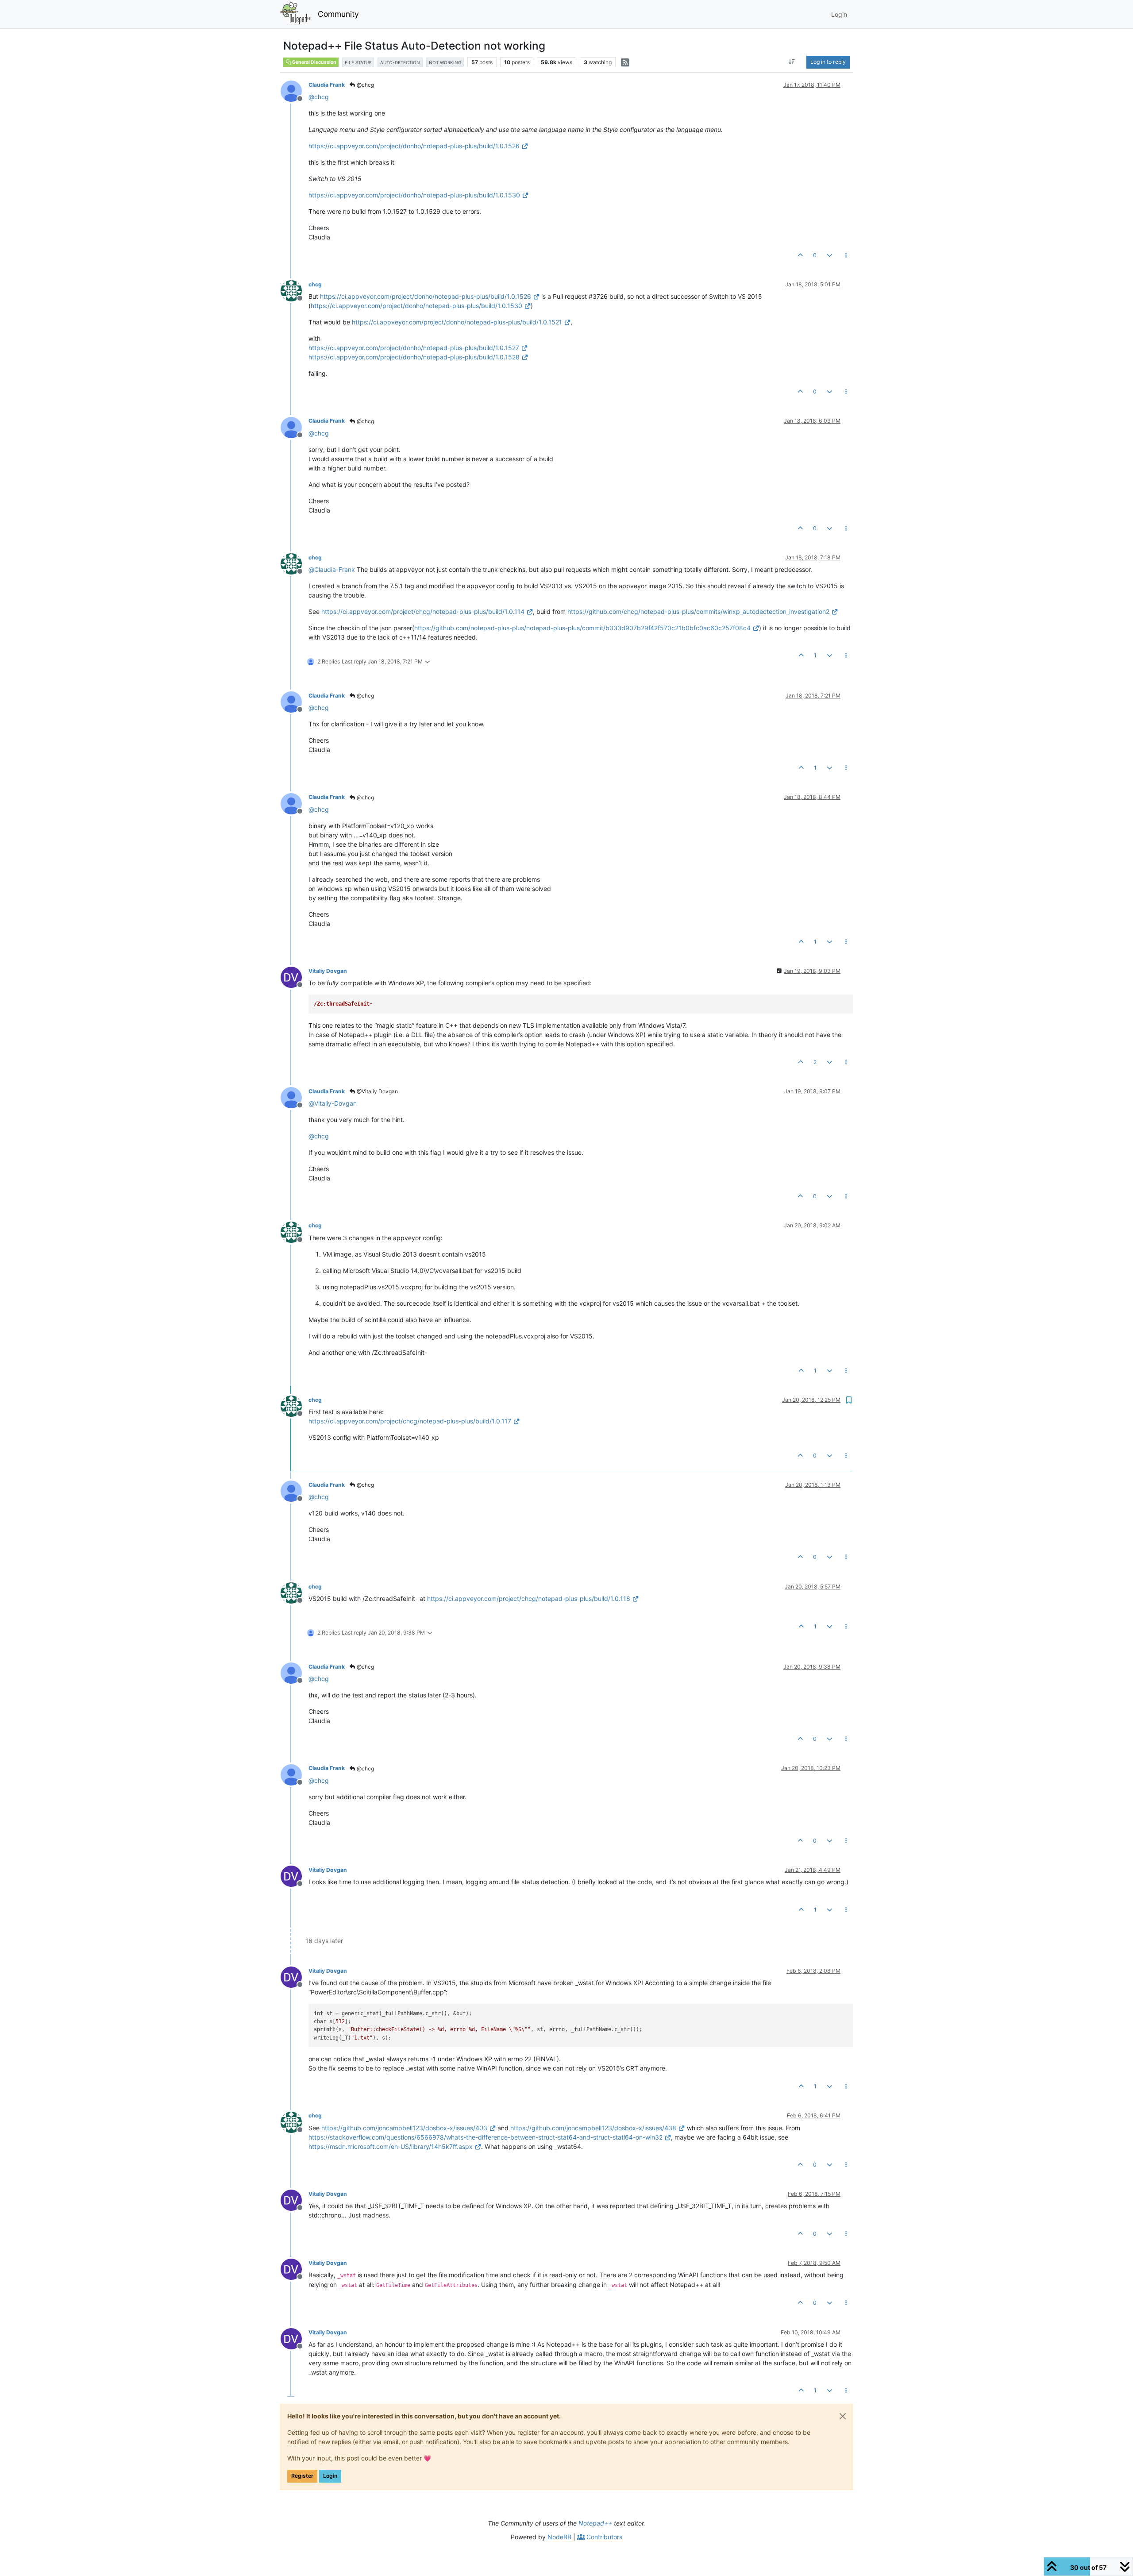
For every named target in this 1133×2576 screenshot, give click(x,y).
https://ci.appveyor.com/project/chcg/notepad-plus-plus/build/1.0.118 (529, 1598)
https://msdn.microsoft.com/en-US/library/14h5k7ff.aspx (391, 2146)
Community (338, 14)
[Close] (843, 2416)
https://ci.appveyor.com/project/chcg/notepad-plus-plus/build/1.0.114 (423, 611)
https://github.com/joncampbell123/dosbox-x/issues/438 (593, 2128)
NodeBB (559, 2537)
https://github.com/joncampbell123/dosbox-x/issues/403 (404, 2128)
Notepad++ (595, 2523)
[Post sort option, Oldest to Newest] (792, 62)
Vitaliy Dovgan (328, 971)
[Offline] (295, 91)
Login (330, 2476)
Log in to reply (828, 62)
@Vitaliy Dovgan (377, 1091)
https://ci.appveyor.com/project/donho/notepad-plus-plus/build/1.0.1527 (414, 348)
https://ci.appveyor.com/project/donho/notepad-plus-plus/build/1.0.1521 (457, 322)
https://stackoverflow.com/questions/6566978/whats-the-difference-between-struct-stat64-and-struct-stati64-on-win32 (486, 2137)
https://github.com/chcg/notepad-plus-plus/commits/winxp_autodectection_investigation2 (698, 611)
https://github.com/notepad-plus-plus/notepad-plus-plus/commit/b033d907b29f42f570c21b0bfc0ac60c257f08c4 (582, 628)
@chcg (365, 85)
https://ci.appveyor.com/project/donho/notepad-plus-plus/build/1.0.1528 (414, 357)
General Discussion (314, 62)
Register (302, 2476)
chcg (315, 284)
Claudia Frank (327, 85)
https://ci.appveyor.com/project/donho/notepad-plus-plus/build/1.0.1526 (414, 146)
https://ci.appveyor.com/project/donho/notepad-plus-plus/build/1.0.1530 (414, 195)
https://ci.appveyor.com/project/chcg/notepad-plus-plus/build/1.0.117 (410, 1421)
